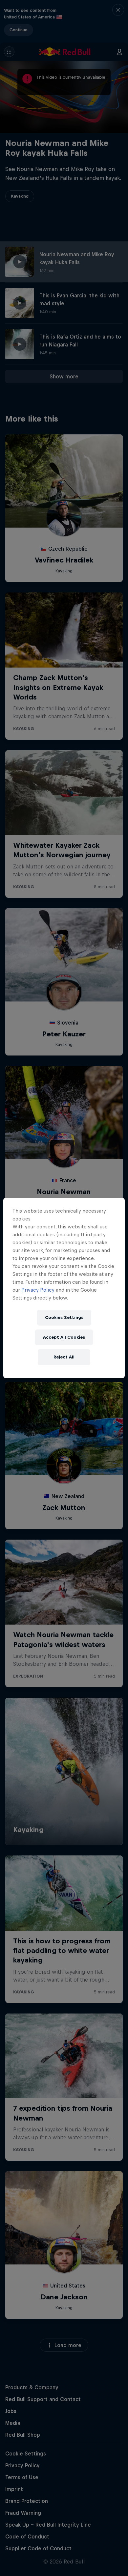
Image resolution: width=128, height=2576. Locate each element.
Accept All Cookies (64, 1337)
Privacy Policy (38, 1290)
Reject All (64, 1357)
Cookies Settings (64, 1317)
